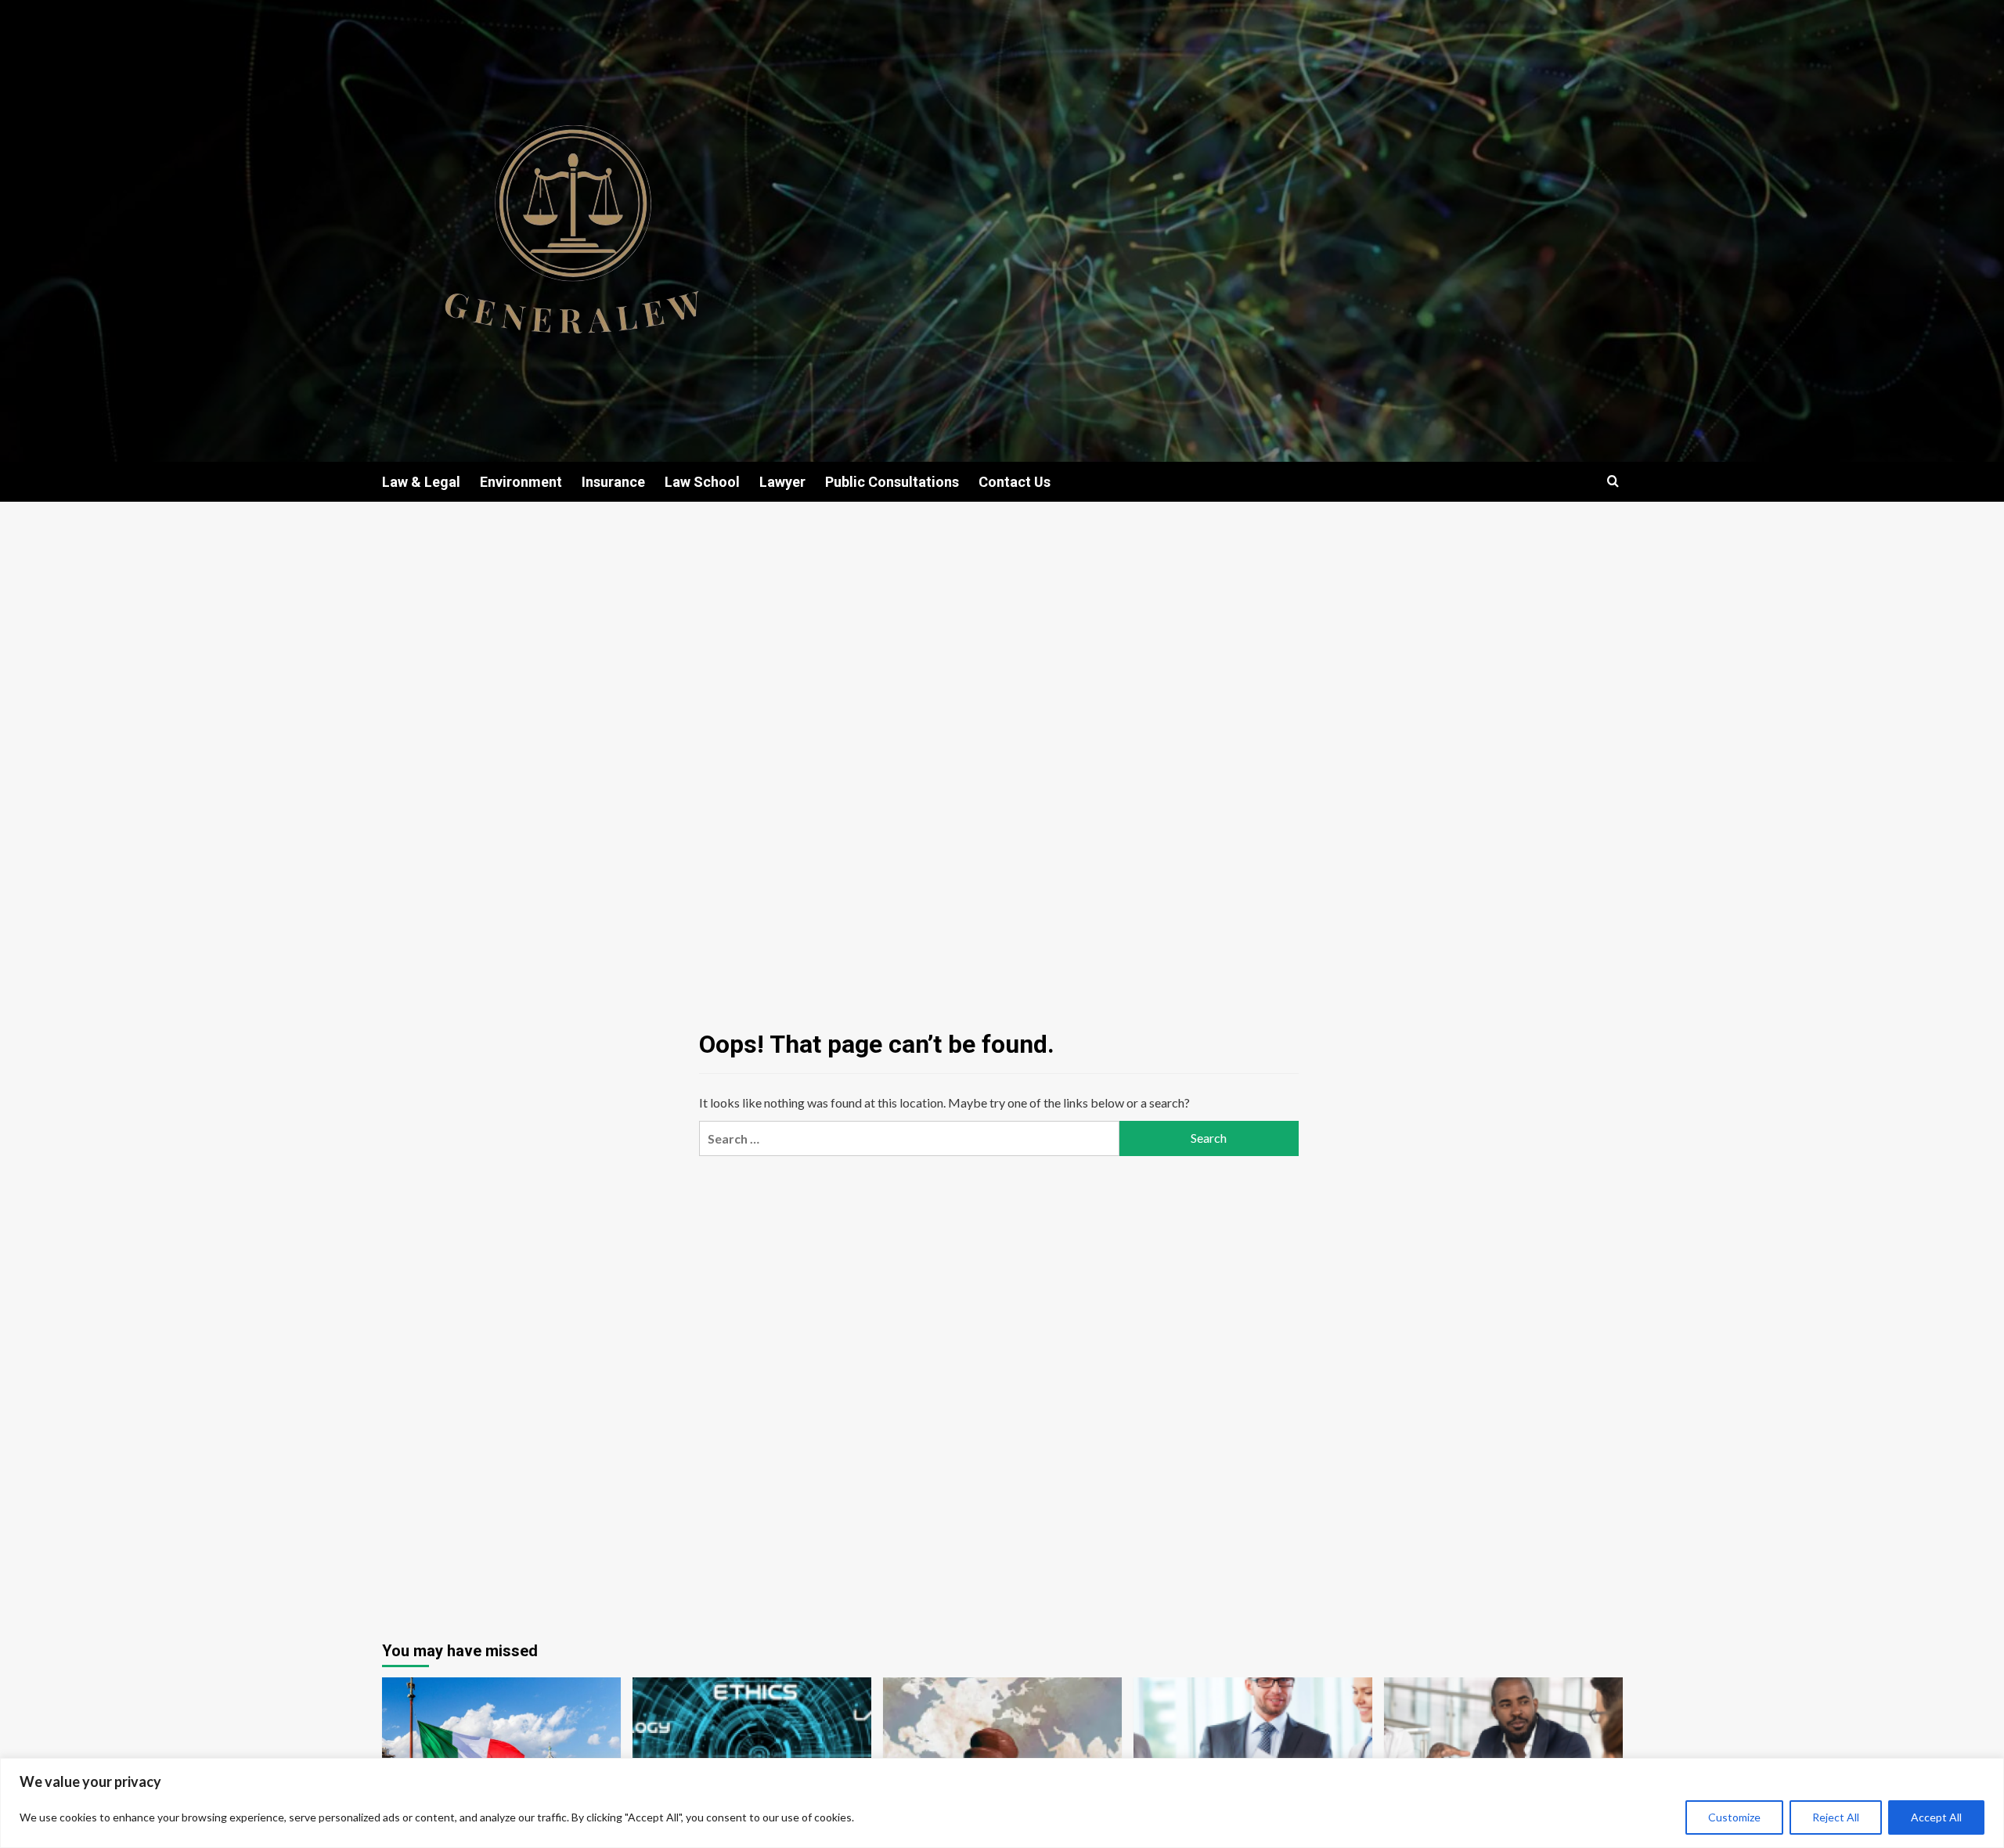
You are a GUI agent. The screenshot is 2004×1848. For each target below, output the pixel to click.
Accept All (1936, 1817)
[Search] (1613, 482)
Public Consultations (892, 482)
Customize (1734, 1817)
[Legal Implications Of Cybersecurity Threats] (752, 1757)
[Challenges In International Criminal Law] (1002, 1757)
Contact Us (1015, 482)
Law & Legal (421, 482)
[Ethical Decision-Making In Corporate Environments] (1503, 1757)
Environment (521, 482)
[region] (1002, 1803)
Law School (702, 482)
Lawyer (782, 482)
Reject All (1836, 1817)
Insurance (613, 482)
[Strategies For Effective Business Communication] (1253, 1757)
